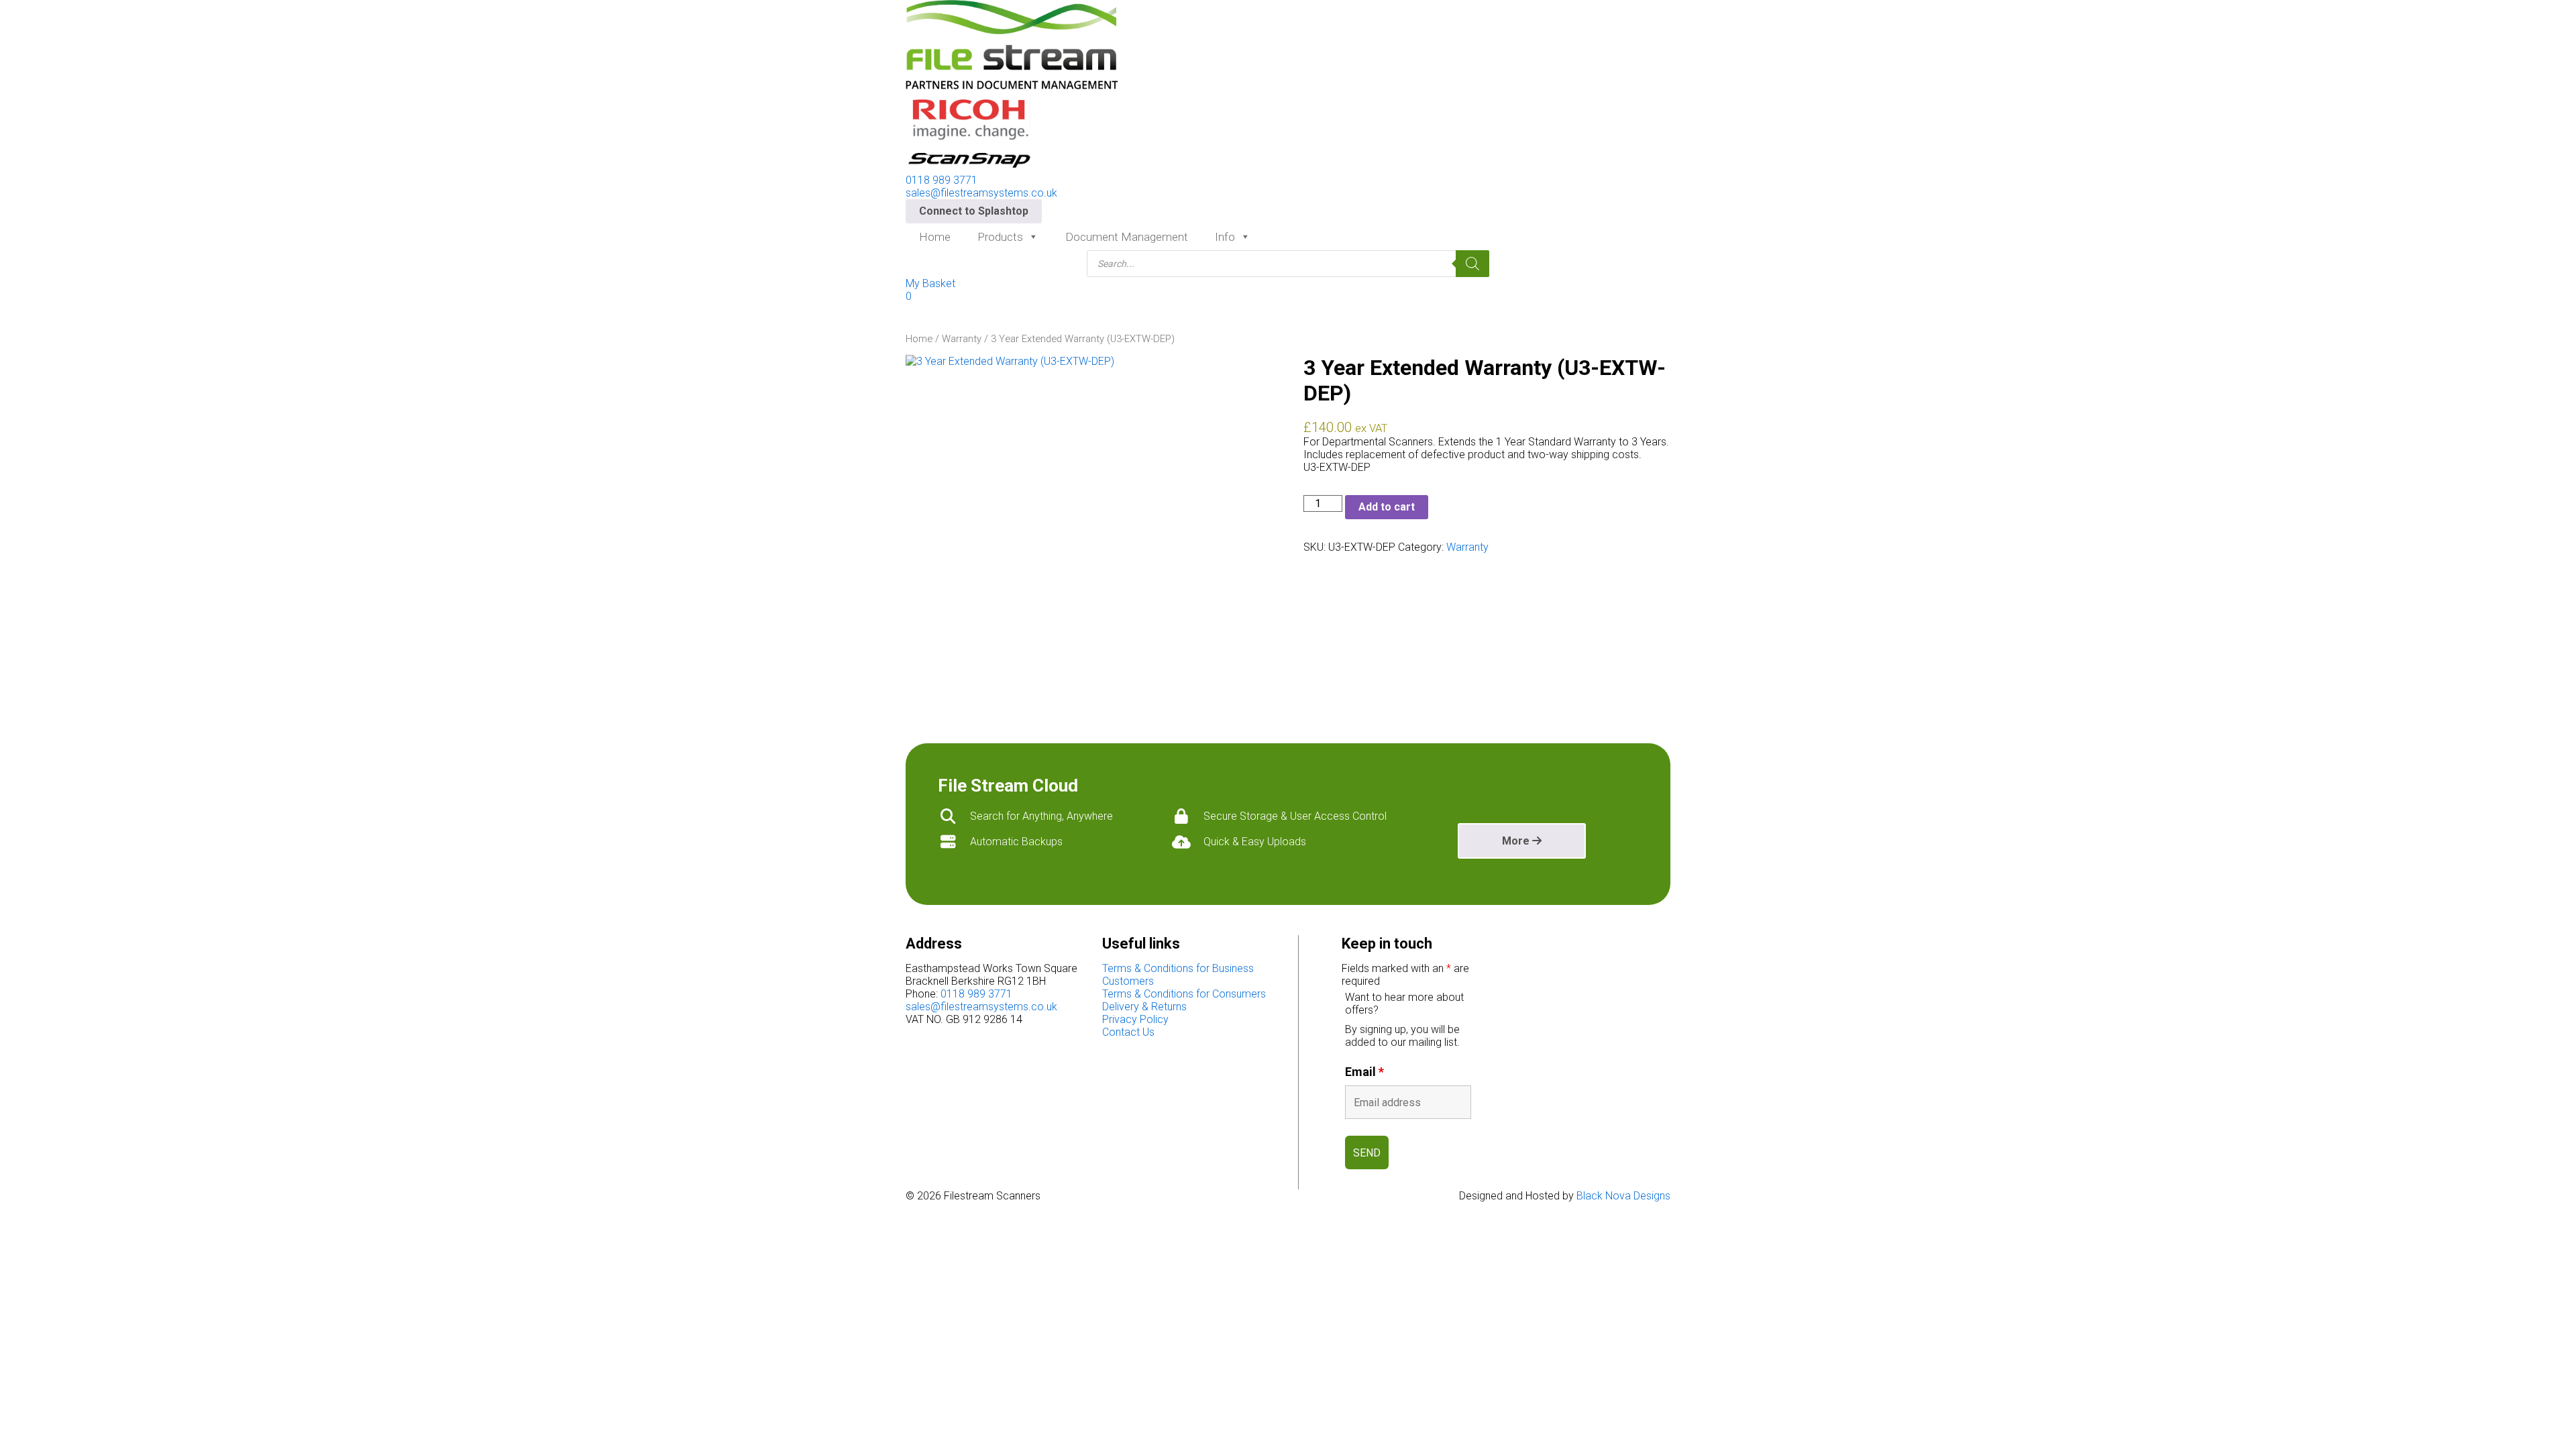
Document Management (1127, 237)
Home (935, 237)
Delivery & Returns (1144, 1007)
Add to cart (1387, 507)
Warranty (962, 339)
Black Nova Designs (1623, 1196)
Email (1364, 1072)
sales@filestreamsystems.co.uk (981, 193)
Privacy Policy (1135, 1019)
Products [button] (1000, 237)
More (1517, 841)
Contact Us (1128, 1032)
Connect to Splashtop (974, 211)
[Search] (1472, 264)
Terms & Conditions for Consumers (1184, 994)
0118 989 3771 (942, 180)
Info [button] (1225, 237)
